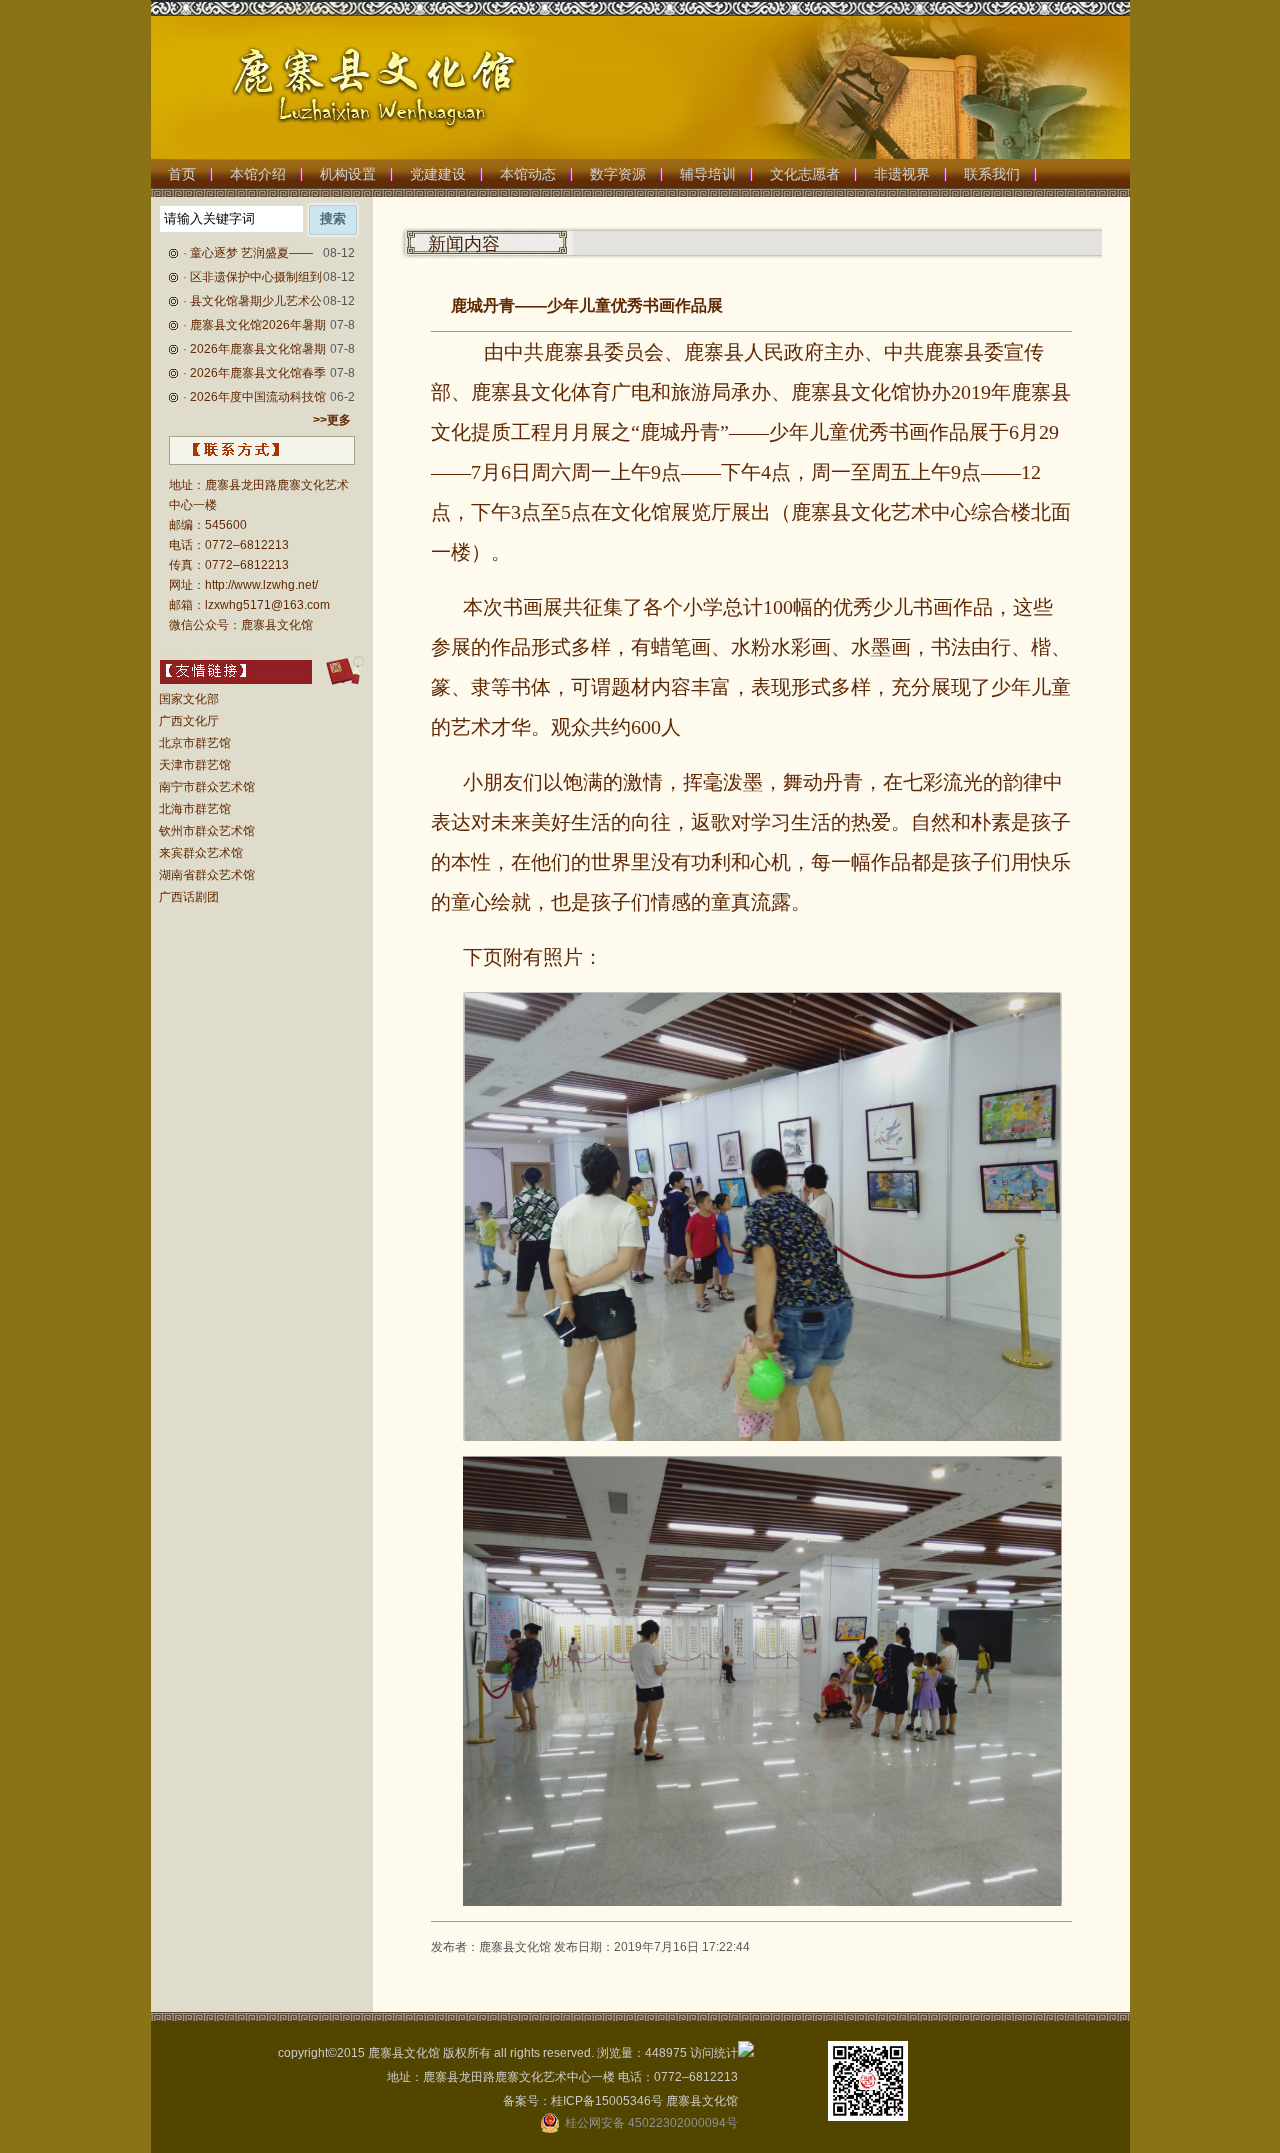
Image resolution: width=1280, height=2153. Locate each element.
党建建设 (438, 174)
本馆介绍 (258, 174)
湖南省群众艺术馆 (207, 875)
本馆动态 (528, 174)
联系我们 (992, 174)
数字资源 (618, 174)
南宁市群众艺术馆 (207, 787)
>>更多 (332, 420)
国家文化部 (189, 699)
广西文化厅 (189, 721)
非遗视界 (902, 174)
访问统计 (714, 2053)
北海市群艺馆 (195, 809)
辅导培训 (708, 174)
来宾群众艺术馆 (201, 853)
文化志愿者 (805, 174)
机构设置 (348, 174)
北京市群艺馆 (195, 743)
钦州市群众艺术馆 (207, 831)
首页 (182, 174)
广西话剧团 (189, 897)
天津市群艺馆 (195, 765)
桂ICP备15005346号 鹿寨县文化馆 (644, 2101)
